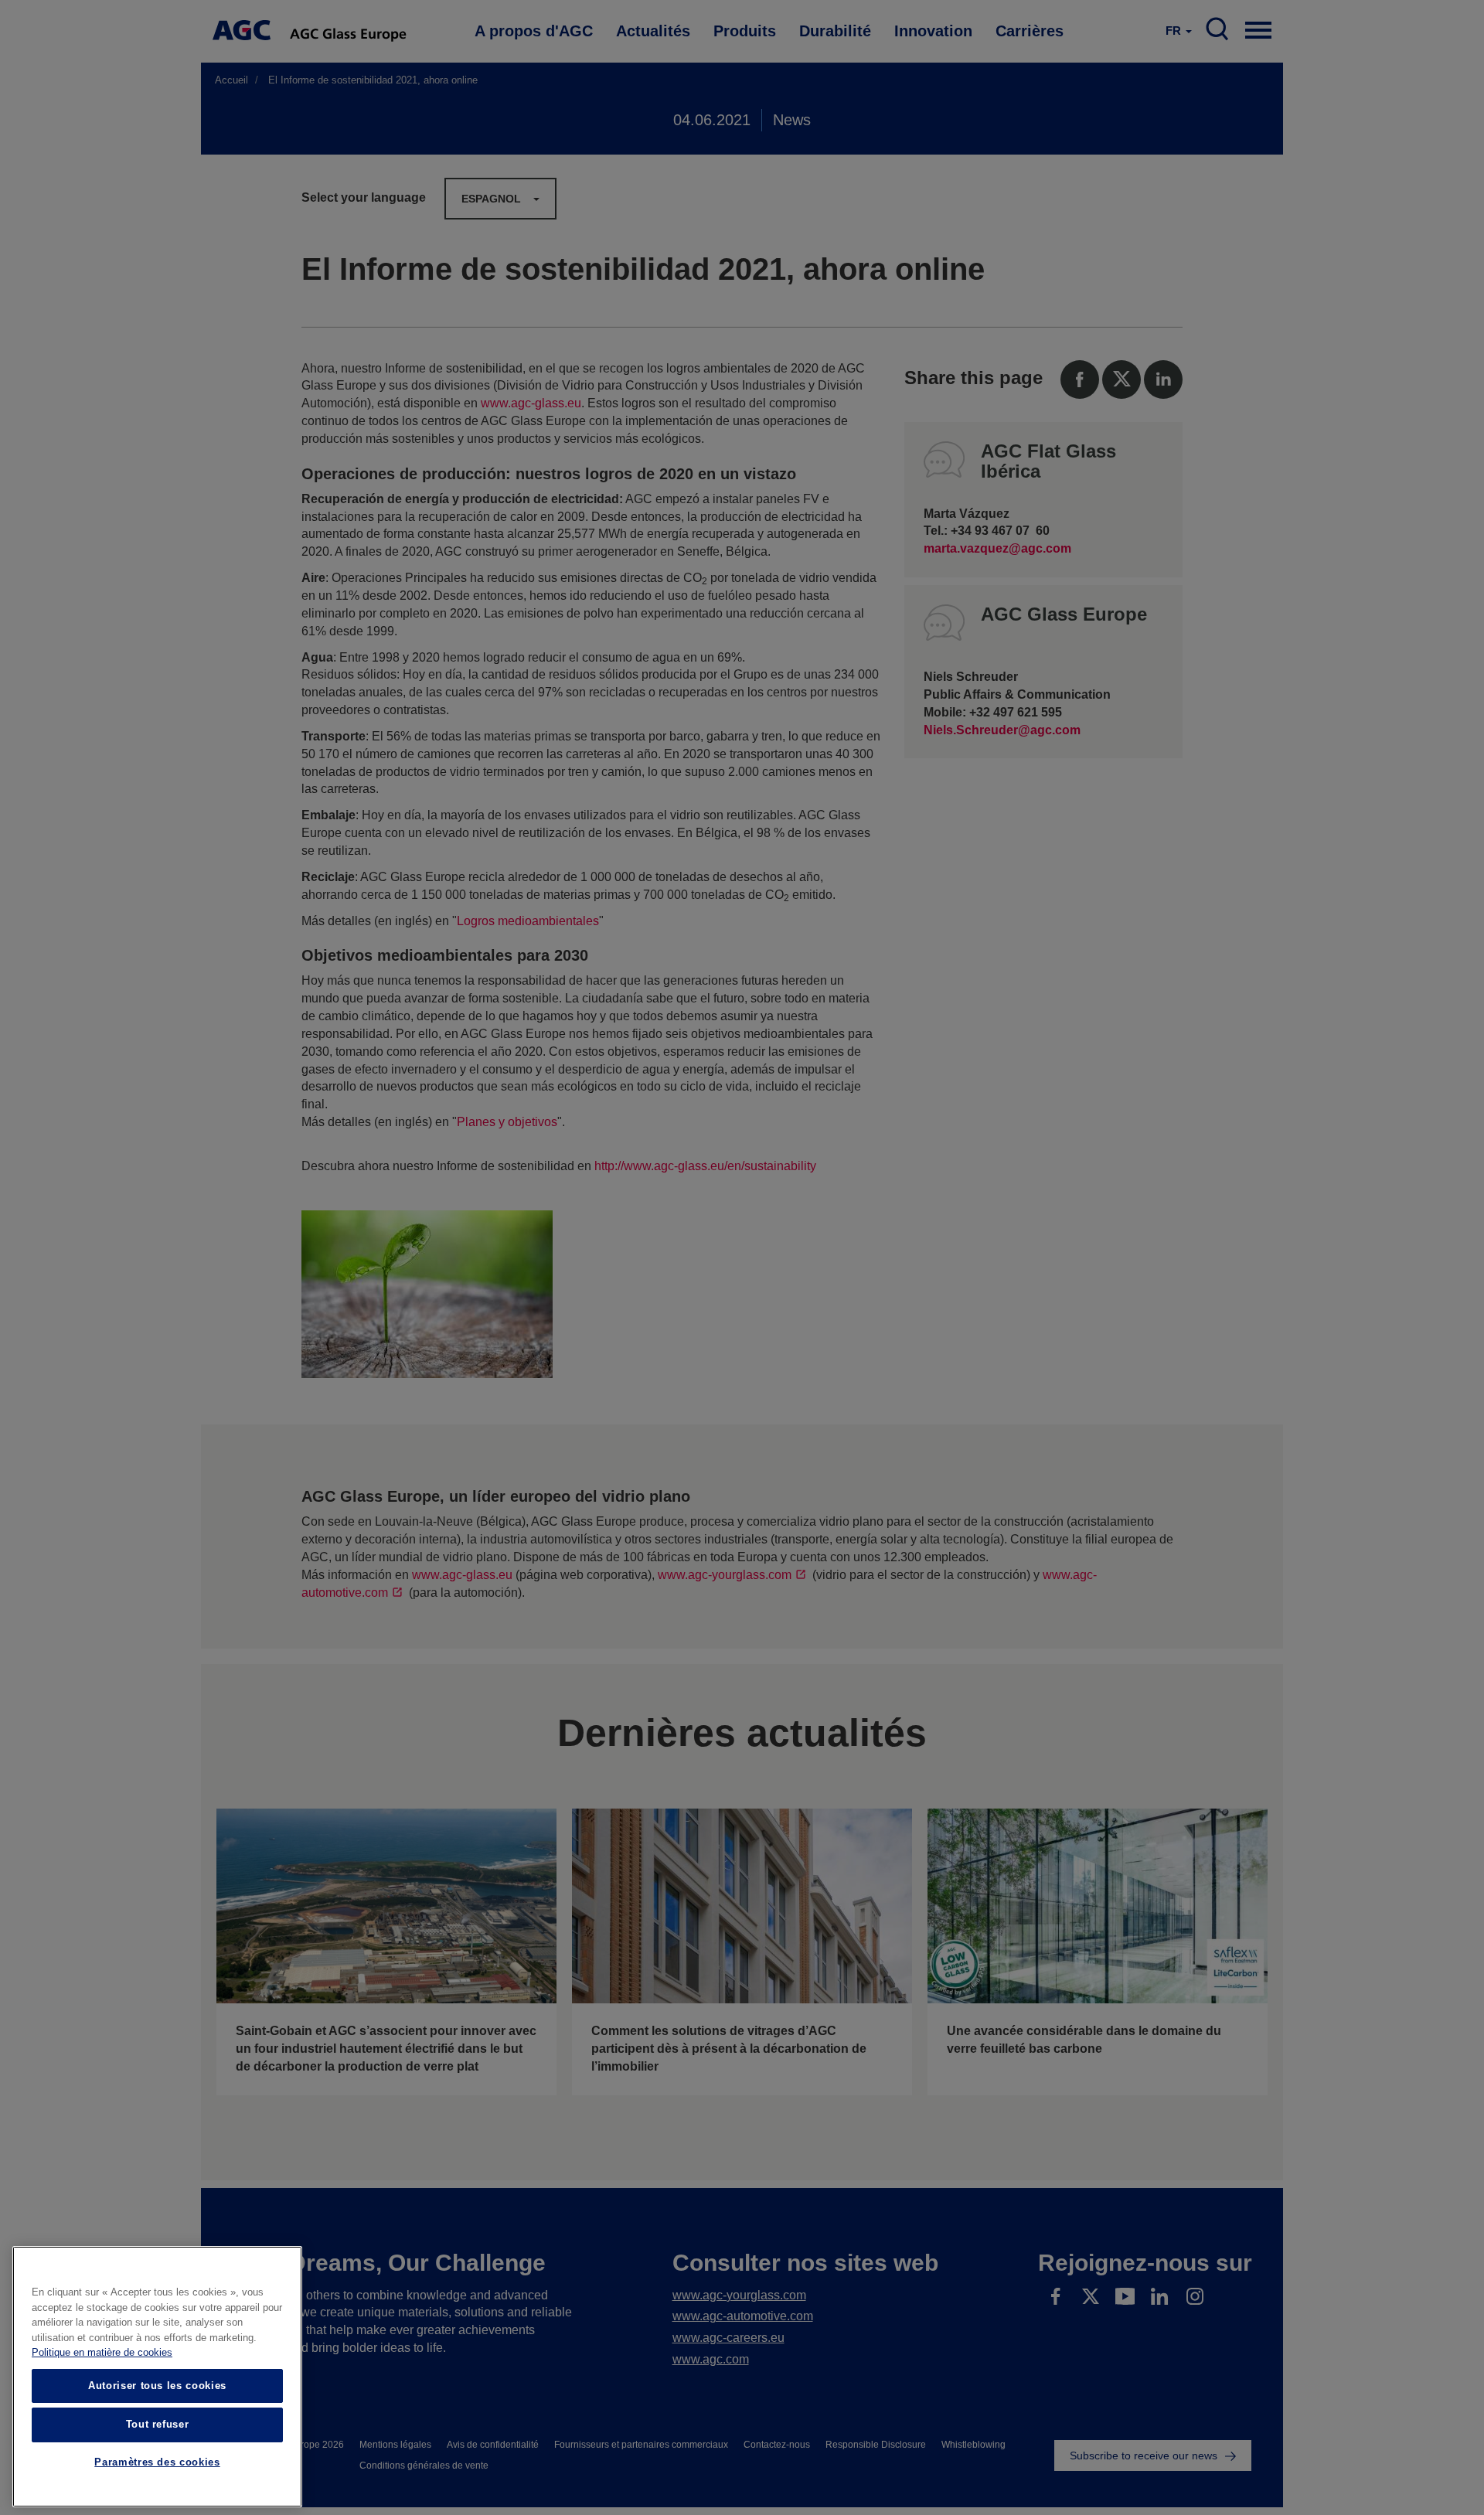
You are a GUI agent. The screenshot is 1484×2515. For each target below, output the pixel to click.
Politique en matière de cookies (102, 2353)
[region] (157, 2377)
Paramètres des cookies (157, 2463)
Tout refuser (158, 2424)
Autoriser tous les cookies (157, 2386)
